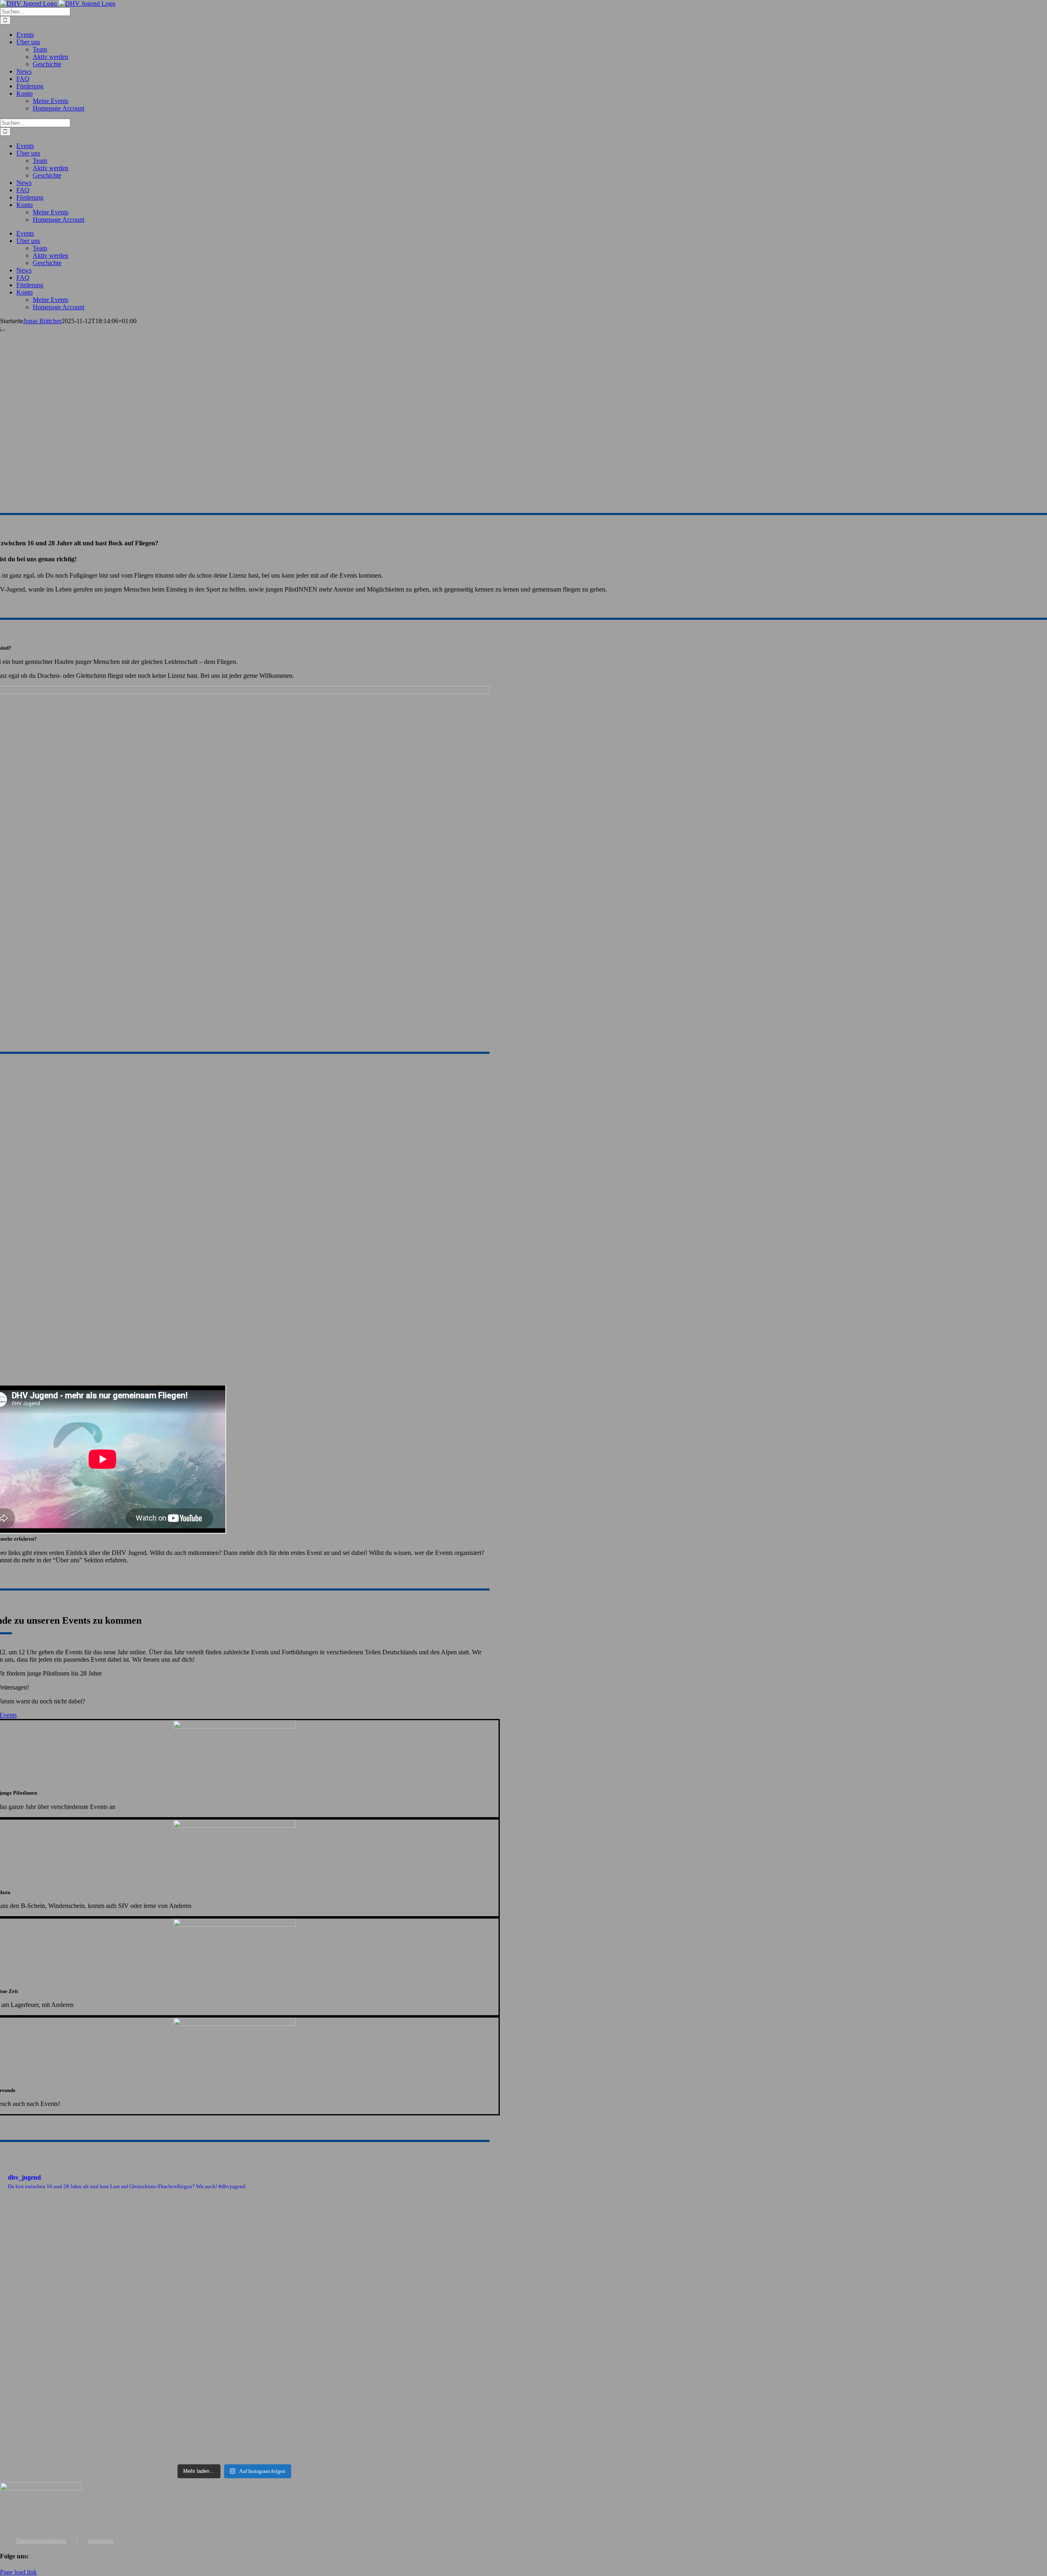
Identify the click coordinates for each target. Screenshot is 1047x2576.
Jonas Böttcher (42, 321)
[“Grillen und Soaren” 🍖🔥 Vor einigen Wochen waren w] (234, 2232)
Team (40, 49)
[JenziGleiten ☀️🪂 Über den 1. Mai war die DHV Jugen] (234, 2321)
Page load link (18, 2572)
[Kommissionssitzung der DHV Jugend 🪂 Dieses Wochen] (234, 2416)
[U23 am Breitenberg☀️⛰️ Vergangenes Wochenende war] (406, 2236)
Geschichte (47, 64)
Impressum (101, 2541)
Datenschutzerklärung (41, 2541)
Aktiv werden (51, 57)
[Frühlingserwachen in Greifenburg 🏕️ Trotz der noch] (406, 2325)
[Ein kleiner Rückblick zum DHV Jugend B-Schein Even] (406, 2400)
